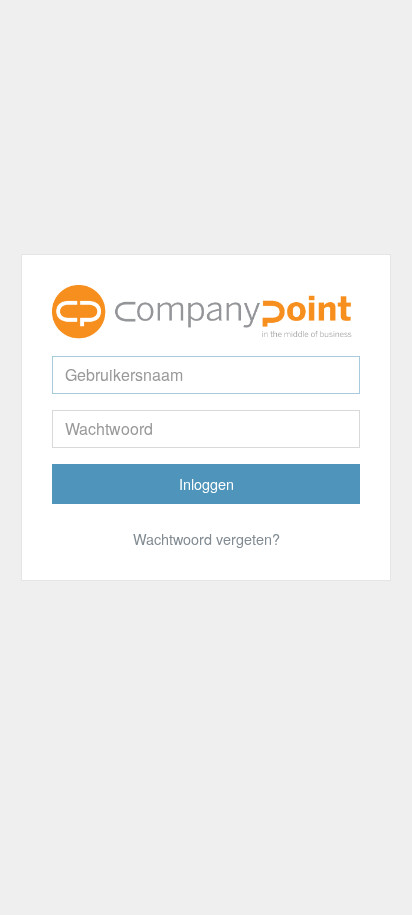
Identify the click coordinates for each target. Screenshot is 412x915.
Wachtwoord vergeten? (206, 538)
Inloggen (206, 483)
